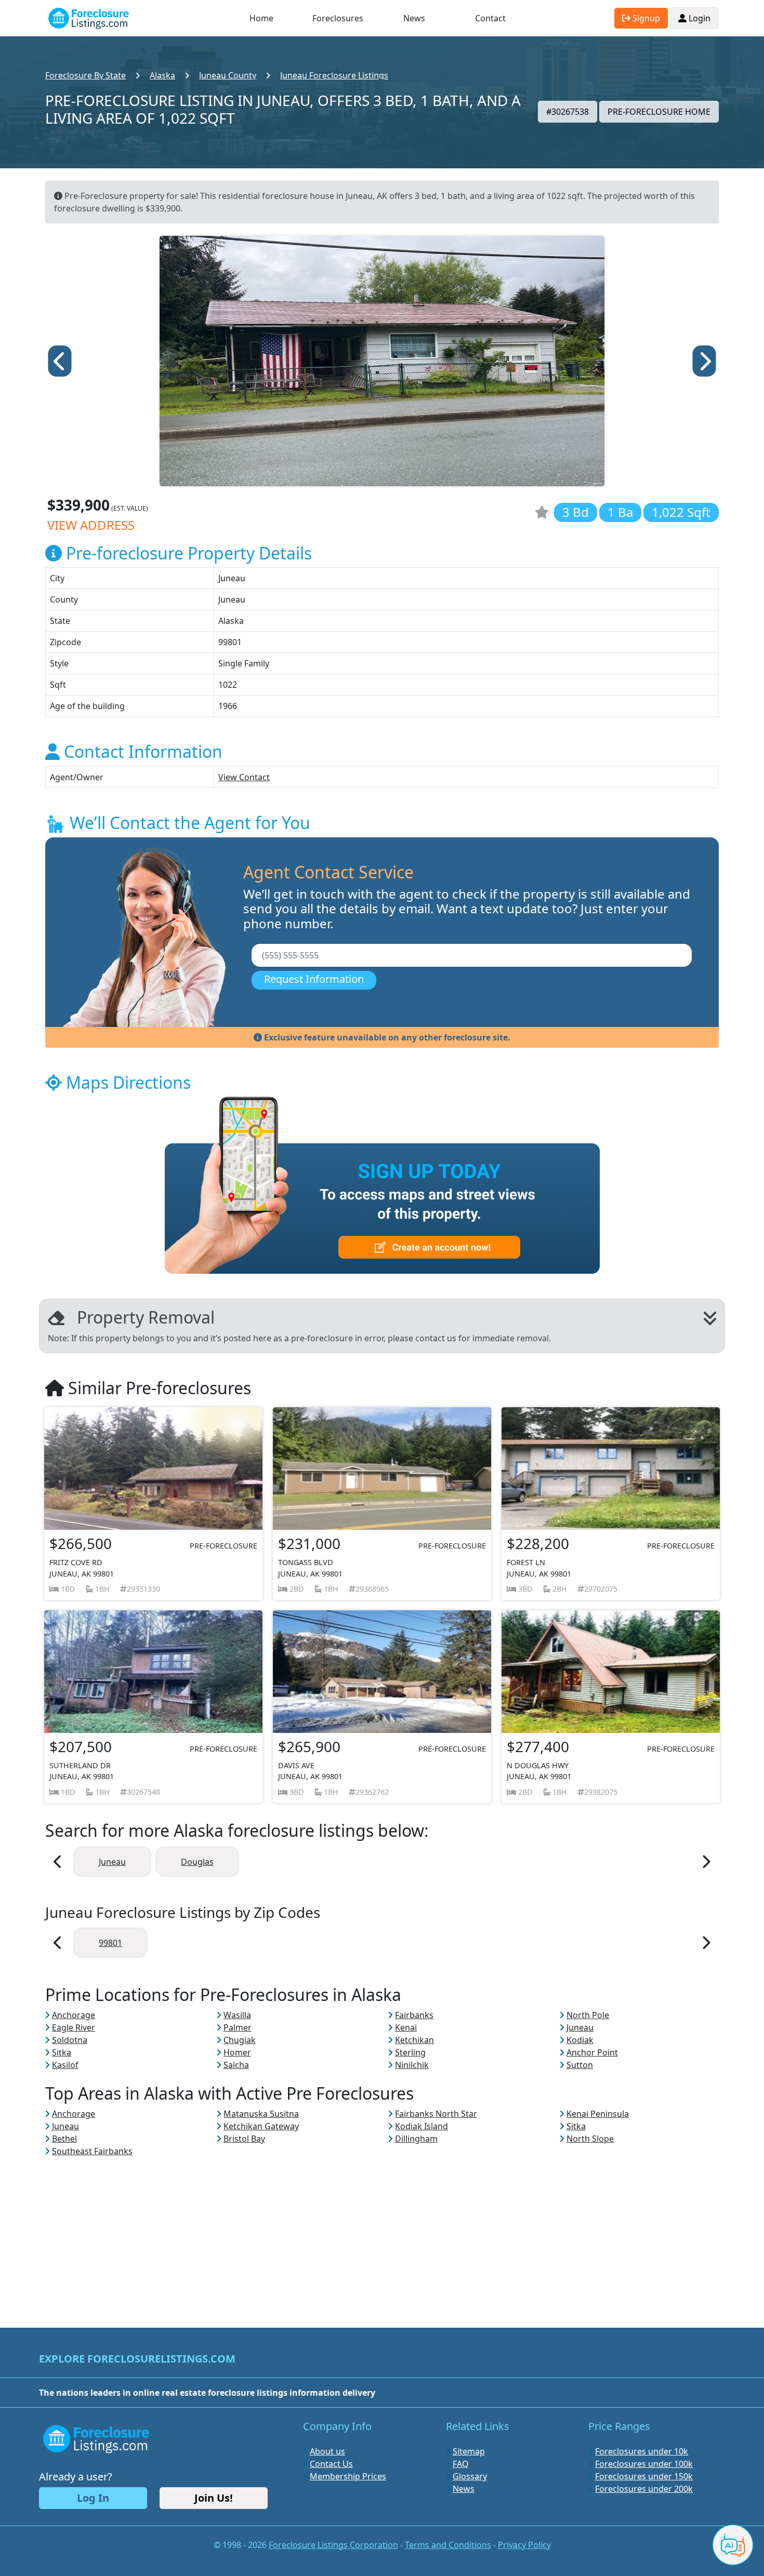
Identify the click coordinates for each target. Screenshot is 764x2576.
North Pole (588, 2015)
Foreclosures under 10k (642, 2451)
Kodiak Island (421, 2126)
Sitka (62, 2052)
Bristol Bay (244, 2139)
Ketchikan (414, 2040)
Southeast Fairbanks (92, 2151)
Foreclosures (338, 18)
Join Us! (214, 2498)
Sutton (580, 2065)
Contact (490, 18)
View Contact (244, 777)
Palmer (238, 2027)
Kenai (406, 2027)
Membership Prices (348, 2476)
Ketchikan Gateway (261, 2126)
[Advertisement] (382, 2230)
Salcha (236, 2065)
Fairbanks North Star (436, 2114)
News (414, 18)
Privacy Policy (524, 2545)
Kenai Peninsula (598, 2114)
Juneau (112, 1862)
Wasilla (237, 2015)
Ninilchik (412, 2065)
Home (261, 18)
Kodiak (580, 2040)
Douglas (197, 1862)
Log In (93, 2498)
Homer (237, 2052)
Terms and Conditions (448, 2545)
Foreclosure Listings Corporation (333, 2545)
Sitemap (469, 2451)
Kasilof (65, 2065)
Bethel (64, 2139)
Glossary (470, 2476)
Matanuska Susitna (261, 2114)
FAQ (461, 2464)
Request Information (314, 979)
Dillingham (416, 2139)
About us (327, 2451)
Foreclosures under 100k (644, 2464)
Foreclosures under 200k (644, 2489)
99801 (110, 1943)
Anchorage (74, 2015)
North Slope (590, 2139)
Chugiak (240, 2040)
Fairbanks (414, 2015)
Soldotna (70, 2040)
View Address (91, 525)
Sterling (410, 2052)
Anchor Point (592, 2052)
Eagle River (74, 2027)
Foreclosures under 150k (644, 2476)
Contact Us (331, 2464)
